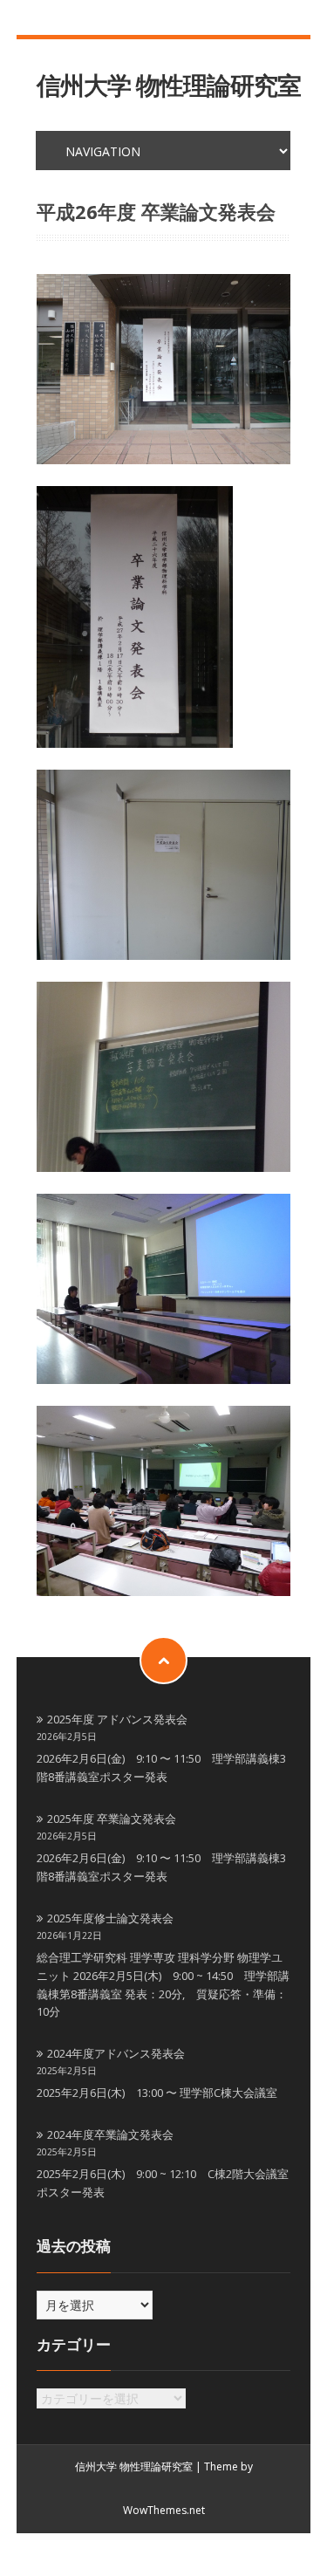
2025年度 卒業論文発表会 (112, 1819)
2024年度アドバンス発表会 (116, 2053)
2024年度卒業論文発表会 (110, 2134)
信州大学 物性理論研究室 (169, 85)
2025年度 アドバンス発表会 (117, 1719)
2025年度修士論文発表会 (110, 1918)
